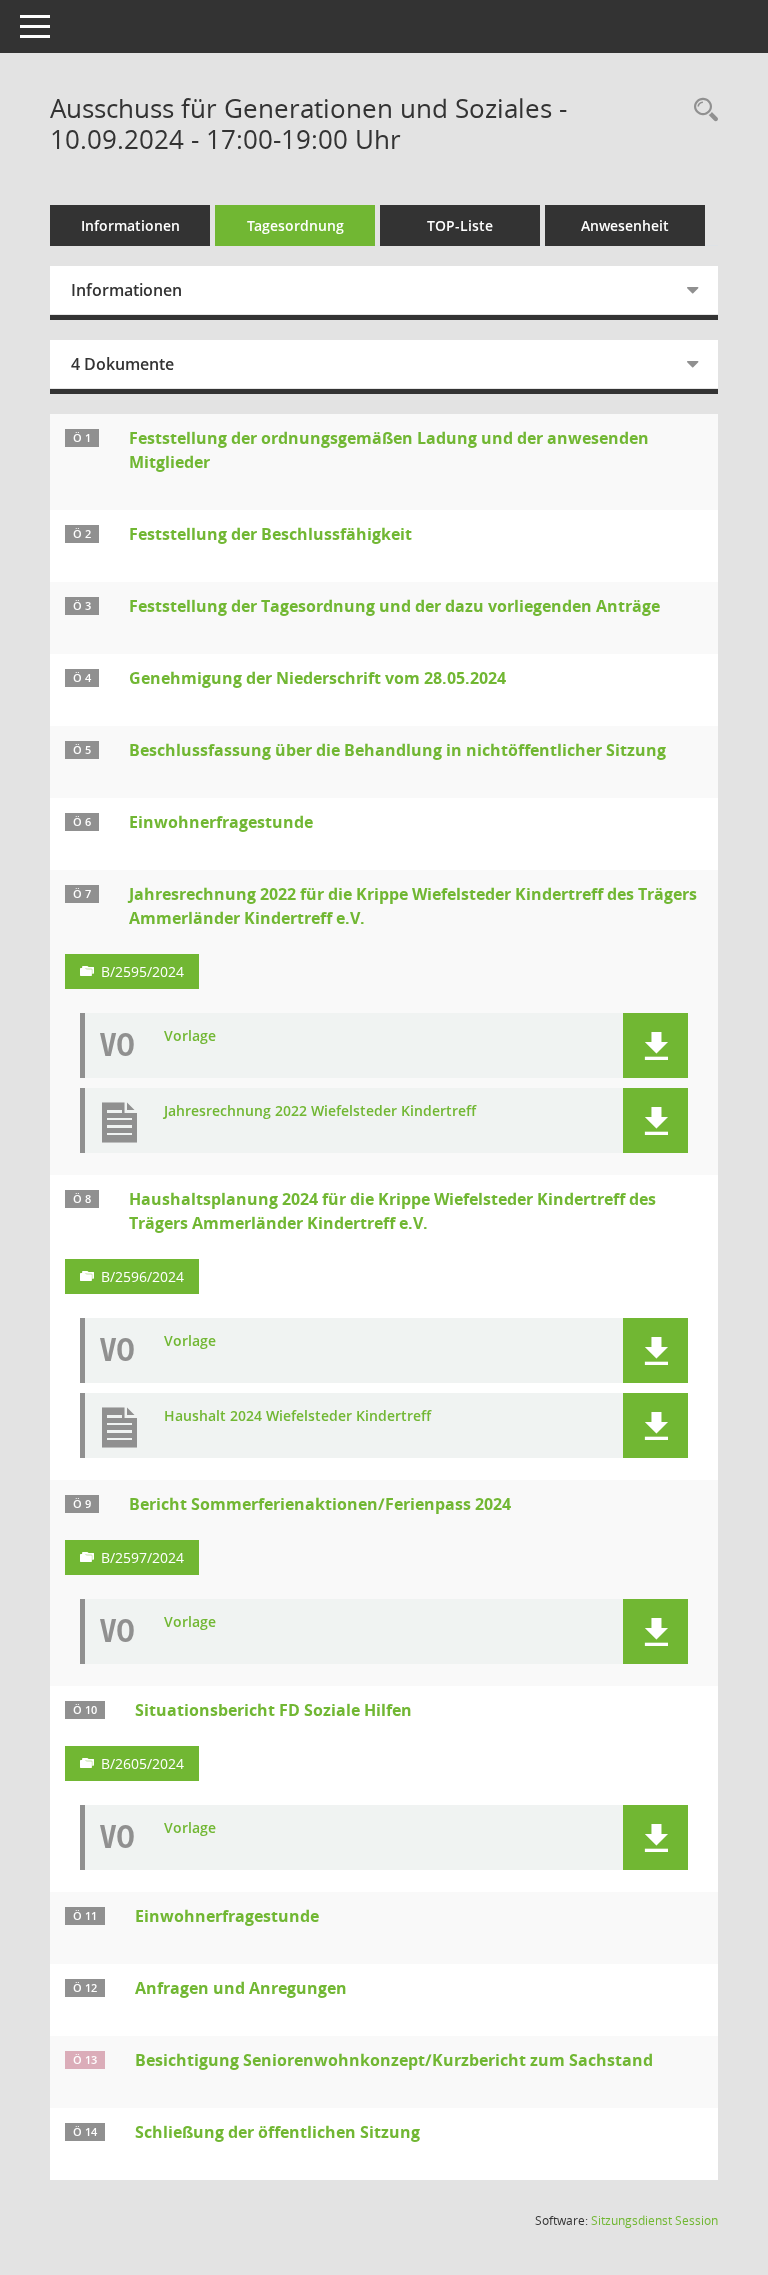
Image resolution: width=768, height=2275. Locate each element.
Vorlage (190, 1036)
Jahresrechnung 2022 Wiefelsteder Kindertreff (320, 1111)
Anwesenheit (625, 225)
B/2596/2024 (142, 1276)
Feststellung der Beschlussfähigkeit (270, 534)
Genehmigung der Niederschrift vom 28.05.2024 (317, 678)
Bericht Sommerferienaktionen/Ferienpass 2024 (320, 1504)
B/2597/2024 (142, 1557)
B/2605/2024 (142, 1763)
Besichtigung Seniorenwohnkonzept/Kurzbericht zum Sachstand (394, 2060)
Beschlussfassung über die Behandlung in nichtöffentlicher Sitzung (397, 750)
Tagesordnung (295, 225)
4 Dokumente (122, 364)
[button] (655, 1045)
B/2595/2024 (142, 971)
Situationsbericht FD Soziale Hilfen (273, 1710)
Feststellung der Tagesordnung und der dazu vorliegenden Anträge (394, 606)
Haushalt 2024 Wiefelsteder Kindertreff (297, 1416)
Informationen (130, 225)
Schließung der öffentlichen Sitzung (277, 2132)
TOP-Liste (460, 225)
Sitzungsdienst (654, 2220)
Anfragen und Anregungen (241, 1988)
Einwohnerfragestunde (221, 822)
